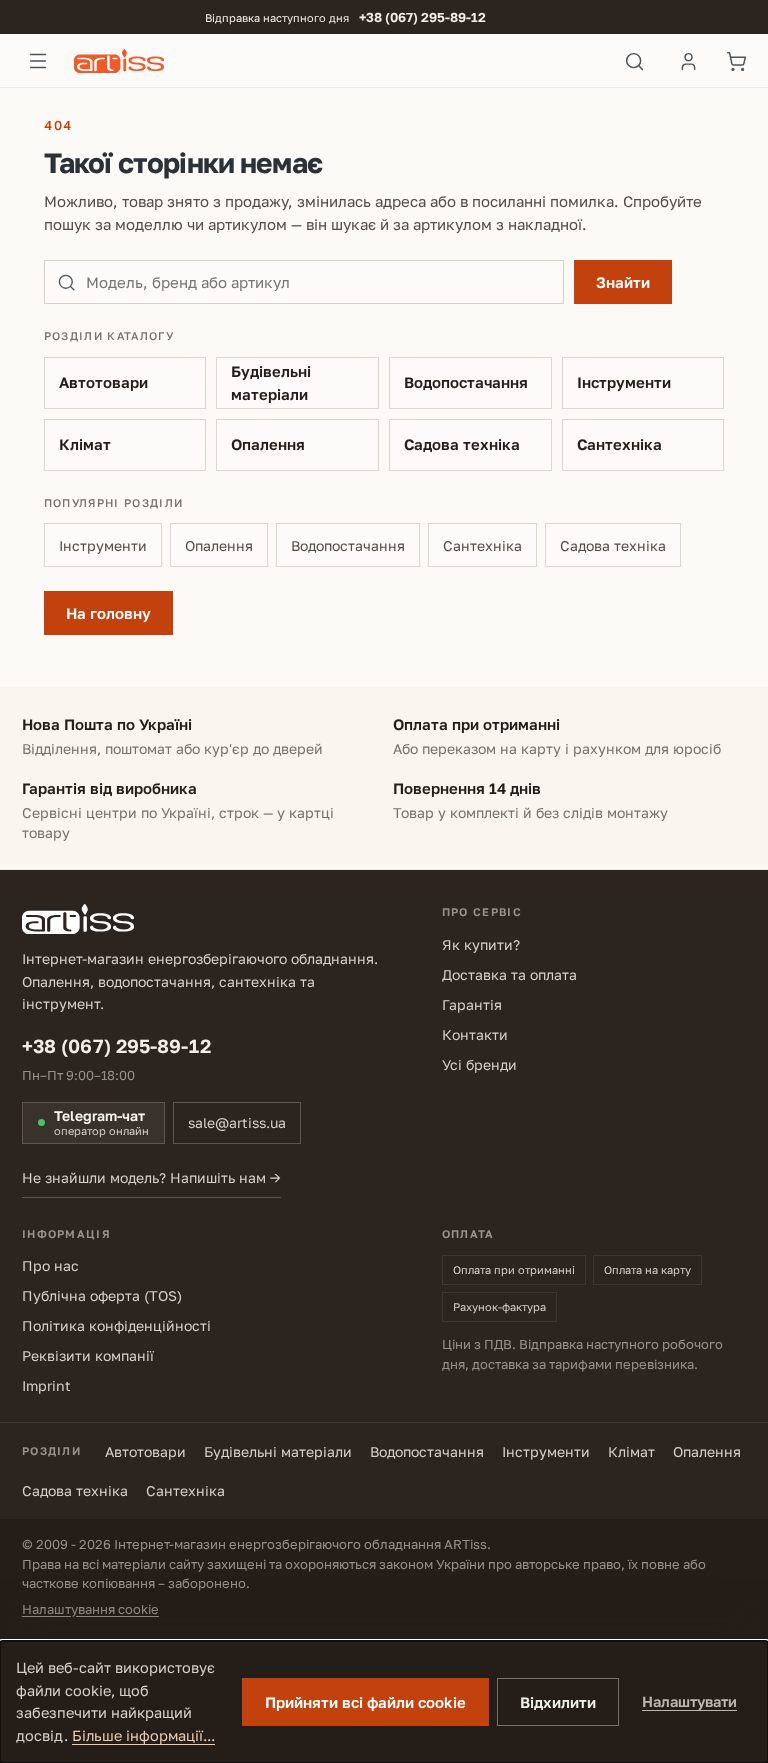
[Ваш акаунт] (688, 61)
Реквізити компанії (88, 1355)
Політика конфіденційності (116, 1325)
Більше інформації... (143, 1735)
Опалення (268, 444)
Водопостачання (466, 382)
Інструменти (624, 382)
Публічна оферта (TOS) (102, 1295)
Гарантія (472, 1004)
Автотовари (103, 382)
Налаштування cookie (90, 1609)
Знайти (623, 282)
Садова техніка (462, 444)
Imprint (46, 1385)
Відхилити (558, 1702)
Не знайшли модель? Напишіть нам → (151, 1177)
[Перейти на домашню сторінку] (336, 61)
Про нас (50, 1265)
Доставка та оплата (509, 974)
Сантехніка (619, 444)
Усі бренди (479, 1064)
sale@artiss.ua (237, 1122)
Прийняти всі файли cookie (365, 1702)
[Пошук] (634, 61)
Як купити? (481, 944)
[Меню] (38, 61)
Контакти (475, 1034)
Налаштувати (689, 1701)
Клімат (85, 444)
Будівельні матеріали (271, 382)
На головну (108, 613)
